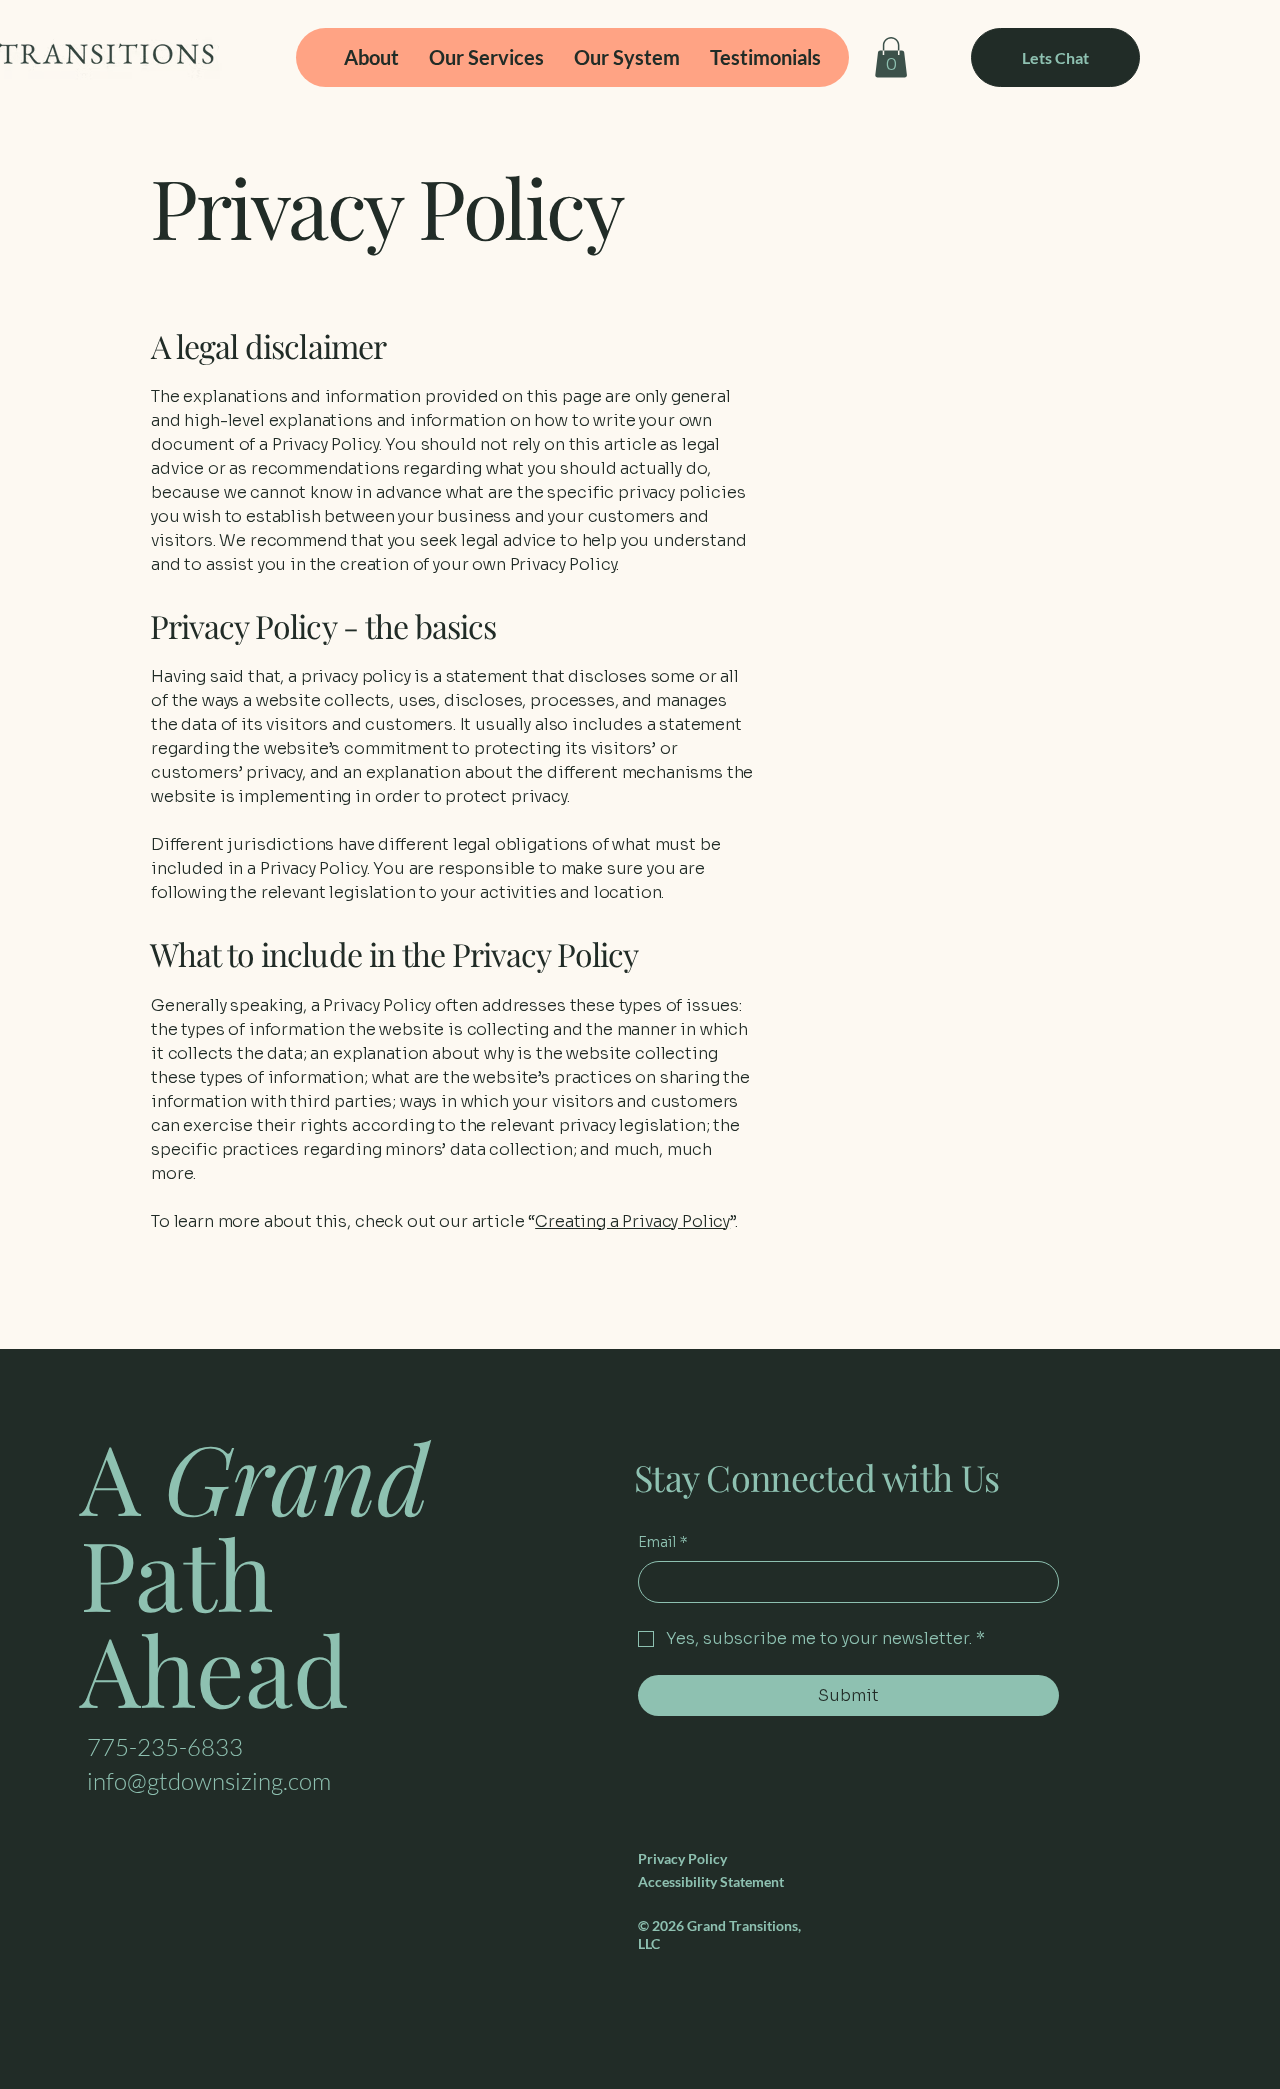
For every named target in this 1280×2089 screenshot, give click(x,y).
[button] (891, 57)
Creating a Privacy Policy (632, 1221)
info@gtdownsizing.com (209, 1781)
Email (663, 1542)
